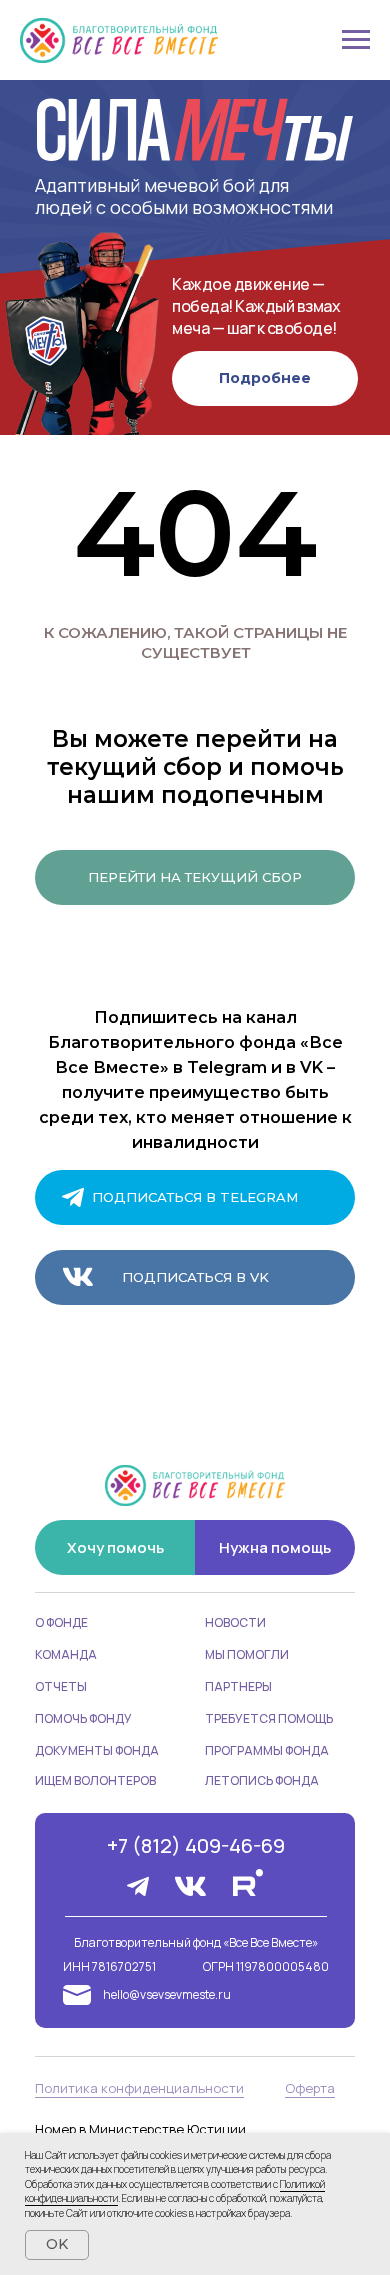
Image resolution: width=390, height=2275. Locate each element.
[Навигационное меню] (356, 40)
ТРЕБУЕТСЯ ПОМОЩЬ (269, 1718)
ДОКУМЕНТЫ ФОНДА (97, 1750)
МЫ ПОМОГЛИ (247, 1654)
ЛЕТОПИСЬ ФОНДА (262, 1780)
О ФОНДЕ (61, 1622)
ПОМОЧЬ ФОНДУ (83, 1718)
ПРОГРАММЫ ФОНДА (267, 1750)
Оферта (310, 2088)
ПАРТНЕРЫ (238, 1686)
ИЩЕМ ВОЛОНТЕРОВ (95, 1780)
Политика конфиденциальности (139, 2088)
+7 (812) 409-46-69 (196, 1845)
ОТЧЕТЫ (61, 1686)
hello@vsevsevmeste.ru (167, 1994)
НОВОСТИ (235, 1622)
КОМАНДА (66, 1654)
